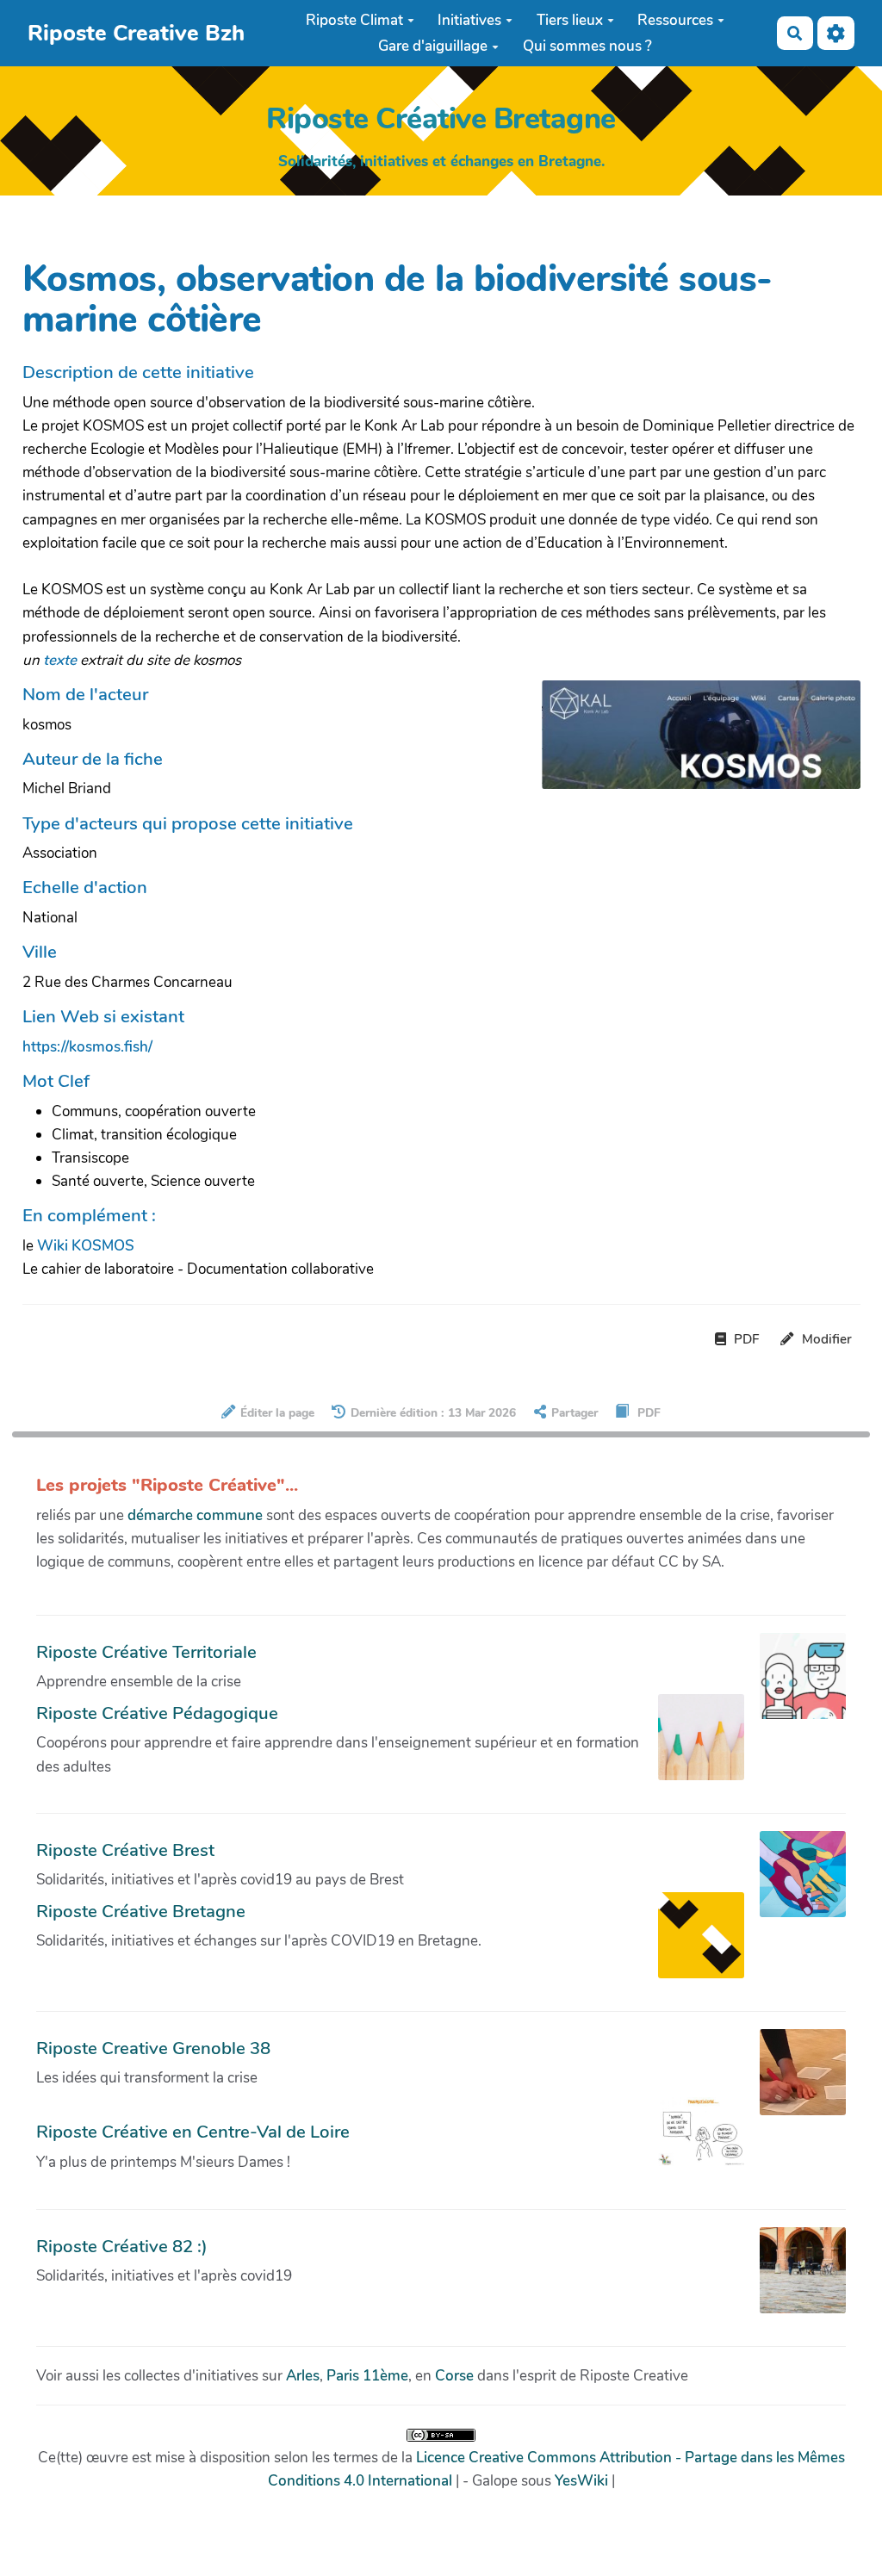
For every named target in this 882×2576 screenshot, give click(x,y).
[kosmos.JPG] (692, 743)
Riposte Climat (354, 20)
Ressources (675, 20)
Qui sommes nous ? (587, 46)
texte (60, 660)
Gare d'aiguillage (433, 46)
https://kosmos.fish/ (87, 1047)
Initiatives (469, 20)
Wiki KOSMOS (86, 1246)
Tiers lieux (570, 20)
